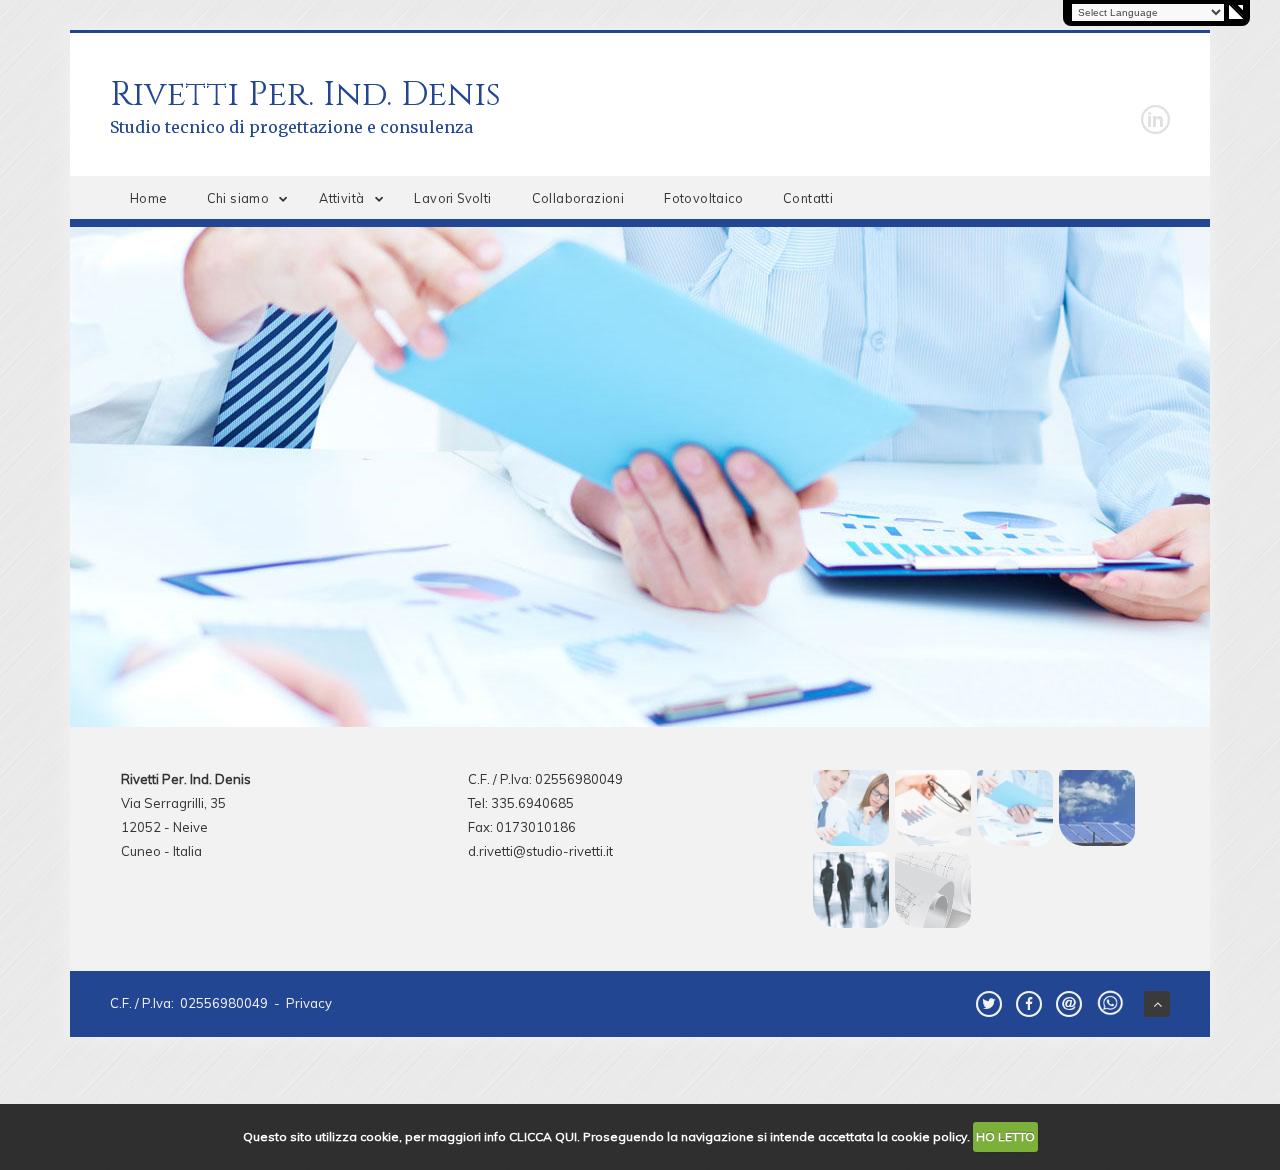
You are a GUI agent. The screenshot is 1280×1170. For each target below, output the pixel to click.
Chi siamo (238, 198)
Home (148, 198)
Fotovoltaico (703, 198)
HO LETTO (1005, 1136)
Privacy (309, 1003)
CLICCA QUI (543, 1136)
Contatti (808, 198)
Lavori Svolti (452, 198)
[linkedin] (1155, 119)
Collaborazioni (578, 198)
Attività (341, 198)
